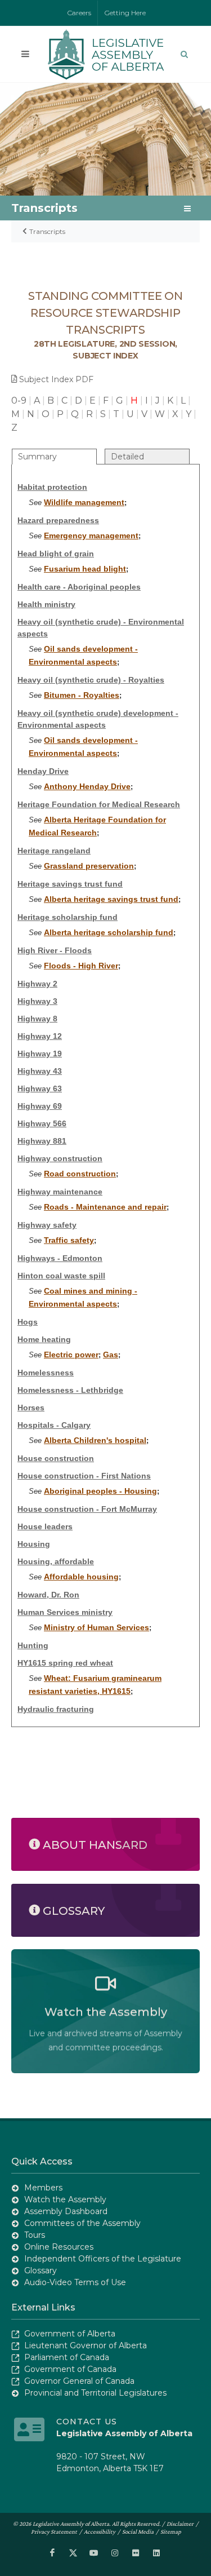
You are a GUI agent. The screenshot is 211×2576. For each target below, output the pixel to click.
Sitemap (171, 2531)
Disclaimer (180, 2524)
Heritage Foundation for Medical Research (99, 804)
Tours (35, 2235)
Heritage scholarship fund (68, 917)
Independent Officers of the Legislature (103, 2259)
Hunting (33, 1645)
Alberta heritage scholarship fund (109, 932)
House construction (56, 1458)
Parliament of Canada (67, 2357)
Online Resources (59, 2247)
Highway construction (60, 1158)
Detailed (127, 457)
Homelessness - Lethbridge (70, 1390)
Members (43, 2188)
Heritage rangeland (54, 851)
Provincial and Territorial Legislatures (95, 2393)
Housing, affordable (56, 1561)
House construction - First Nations (84, 1476)
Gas (111, 1355)
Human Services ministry (65, 1612)
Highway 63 (40, 1088)
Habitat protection (52, 487)
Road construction (80, 1174)
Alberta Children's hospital (95, 1440)
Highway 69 (40, 1106)
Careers (79, 13)
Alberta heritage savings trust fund (111, 899)
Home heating (44, 1339)
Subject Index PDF (56, 379)
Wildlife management (84, 502)
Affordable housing (81, 1577)
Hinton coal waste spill (61, 1276)
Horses (31, 1407)
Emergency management (91, 535)
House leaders (45, 1526)
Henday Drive (43, 771)
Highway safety (47, 1225)
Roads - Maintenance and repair (105, 1207)
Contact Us (87, 2422)
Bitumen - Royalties (82, 695)
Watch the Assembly (65, 2199)
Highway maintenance (60, 1192)
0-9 (19, 400)
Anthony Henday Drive (87, 786)
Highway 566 (42, 1123)
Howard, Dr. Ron (48, 1595)
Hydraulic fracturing (56, 1709)
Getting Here (125, 13)
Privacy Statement (54, 2531)
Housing (34, 1544)
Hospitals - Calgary (54, 1425)
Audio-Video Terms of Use (75, 2282)
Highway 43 (40, 1071)
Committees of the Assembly (82, 2223)
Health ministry (46, 604)
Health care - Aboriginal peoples (79, 587)
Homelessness (46, 1373)
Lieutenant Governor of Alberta (86, 2345)
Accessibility (100, 2531)
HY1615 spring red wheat (65, 1663)
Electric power (71, 1355)
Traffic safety (69, 1240)
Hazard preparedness (58, 520)
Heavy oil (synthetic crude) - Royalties (91, 680)
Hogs (28, 1322)
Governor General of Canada (79, 2381)
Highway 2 (37, 984)
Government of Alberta (70, 2334)
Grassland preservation (89, 866)
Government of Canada (70, 2369)
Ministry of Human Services (96, 1627)
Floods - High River (81, 966)
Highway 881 (42, 1141)
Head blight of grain (56, 554)
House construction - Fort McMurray (87, 1509)
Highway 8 (37, 1019)
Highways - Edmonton (60, 1258)
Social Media (138, 2531)
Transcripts (47, 231)
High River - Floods (55, 950)
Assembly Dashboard (66, 2211)
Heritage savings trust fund (70, 884)
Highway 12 (40, 1036)
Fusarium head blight (85, 569)
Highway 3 (37, 1001)
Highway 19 (40, 1054)
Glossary (41, 2270)
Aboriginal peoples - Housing (100, 1491)
